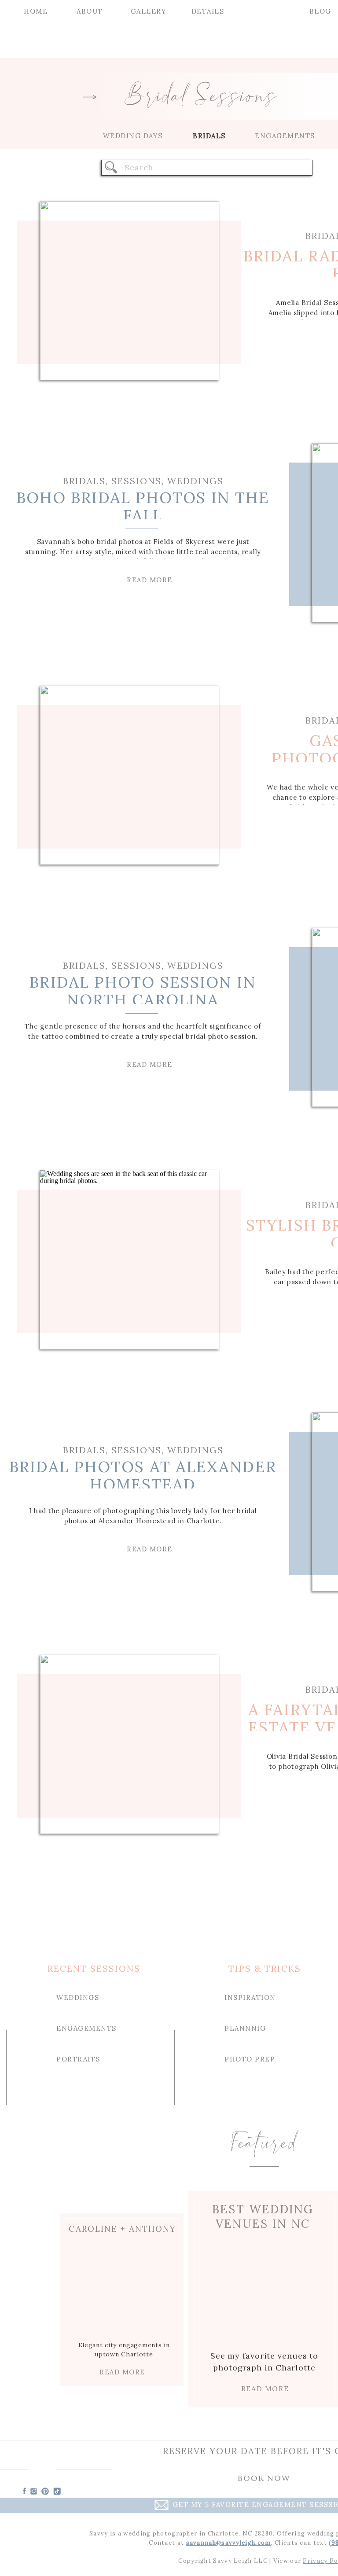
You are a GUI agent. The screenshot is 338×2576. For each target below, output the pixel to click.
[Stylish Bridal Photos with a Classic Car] (130, 1260)
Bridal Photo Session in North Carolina (143, 991)
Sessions (136, 481)
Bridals (84, 481)
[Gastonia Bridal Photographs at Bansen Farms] (130, 775)
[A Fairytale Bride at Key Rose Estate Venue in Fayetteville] (130, 1744)
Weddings (195, 481)
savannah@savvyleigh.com (229, 2543)
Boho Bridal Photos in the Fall (143, 506)
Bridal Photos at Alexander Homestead (143, 1475)
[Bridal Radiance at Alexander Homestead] (130, 291)
